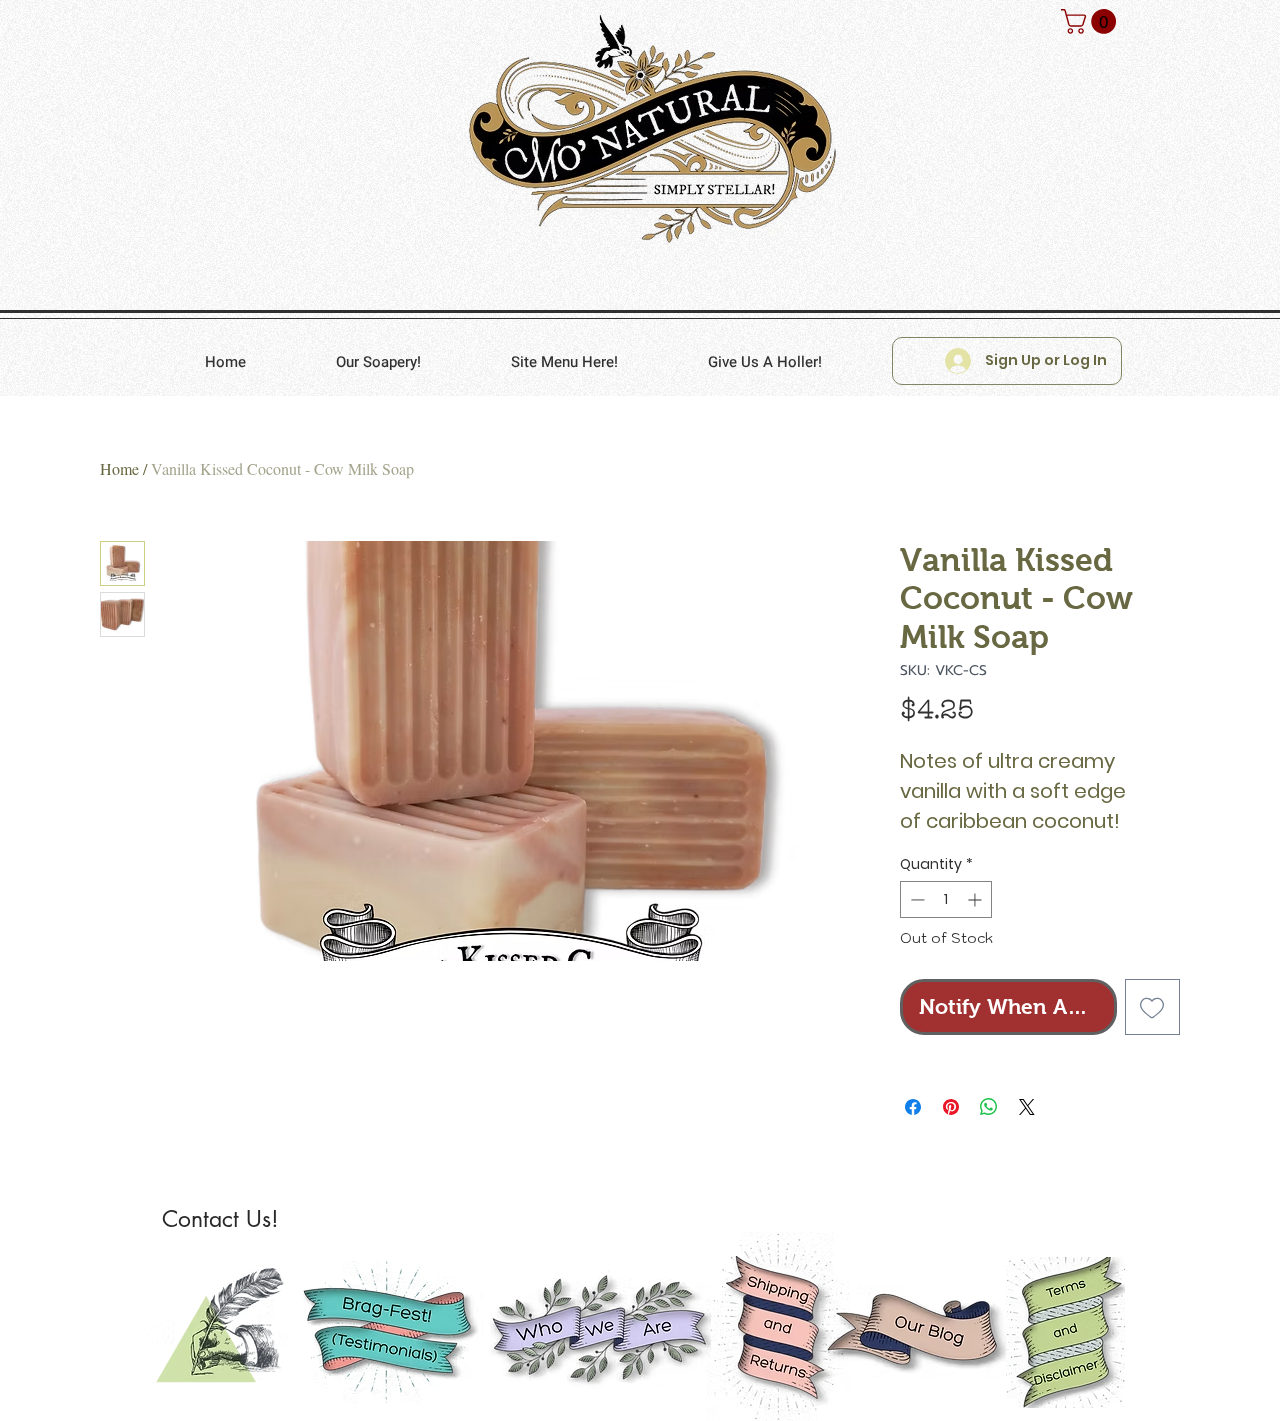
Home (119, 468)
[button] (1091, 21)
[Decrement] (915, 899)
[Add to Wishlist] (1153, 1007)
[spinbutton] (946, 899)
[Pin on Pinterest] (951, 1107)
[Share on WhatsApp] (989, 1107)
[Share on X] (1027, 1107)
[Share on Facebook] (913, 1107)
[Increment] (976, 899)
